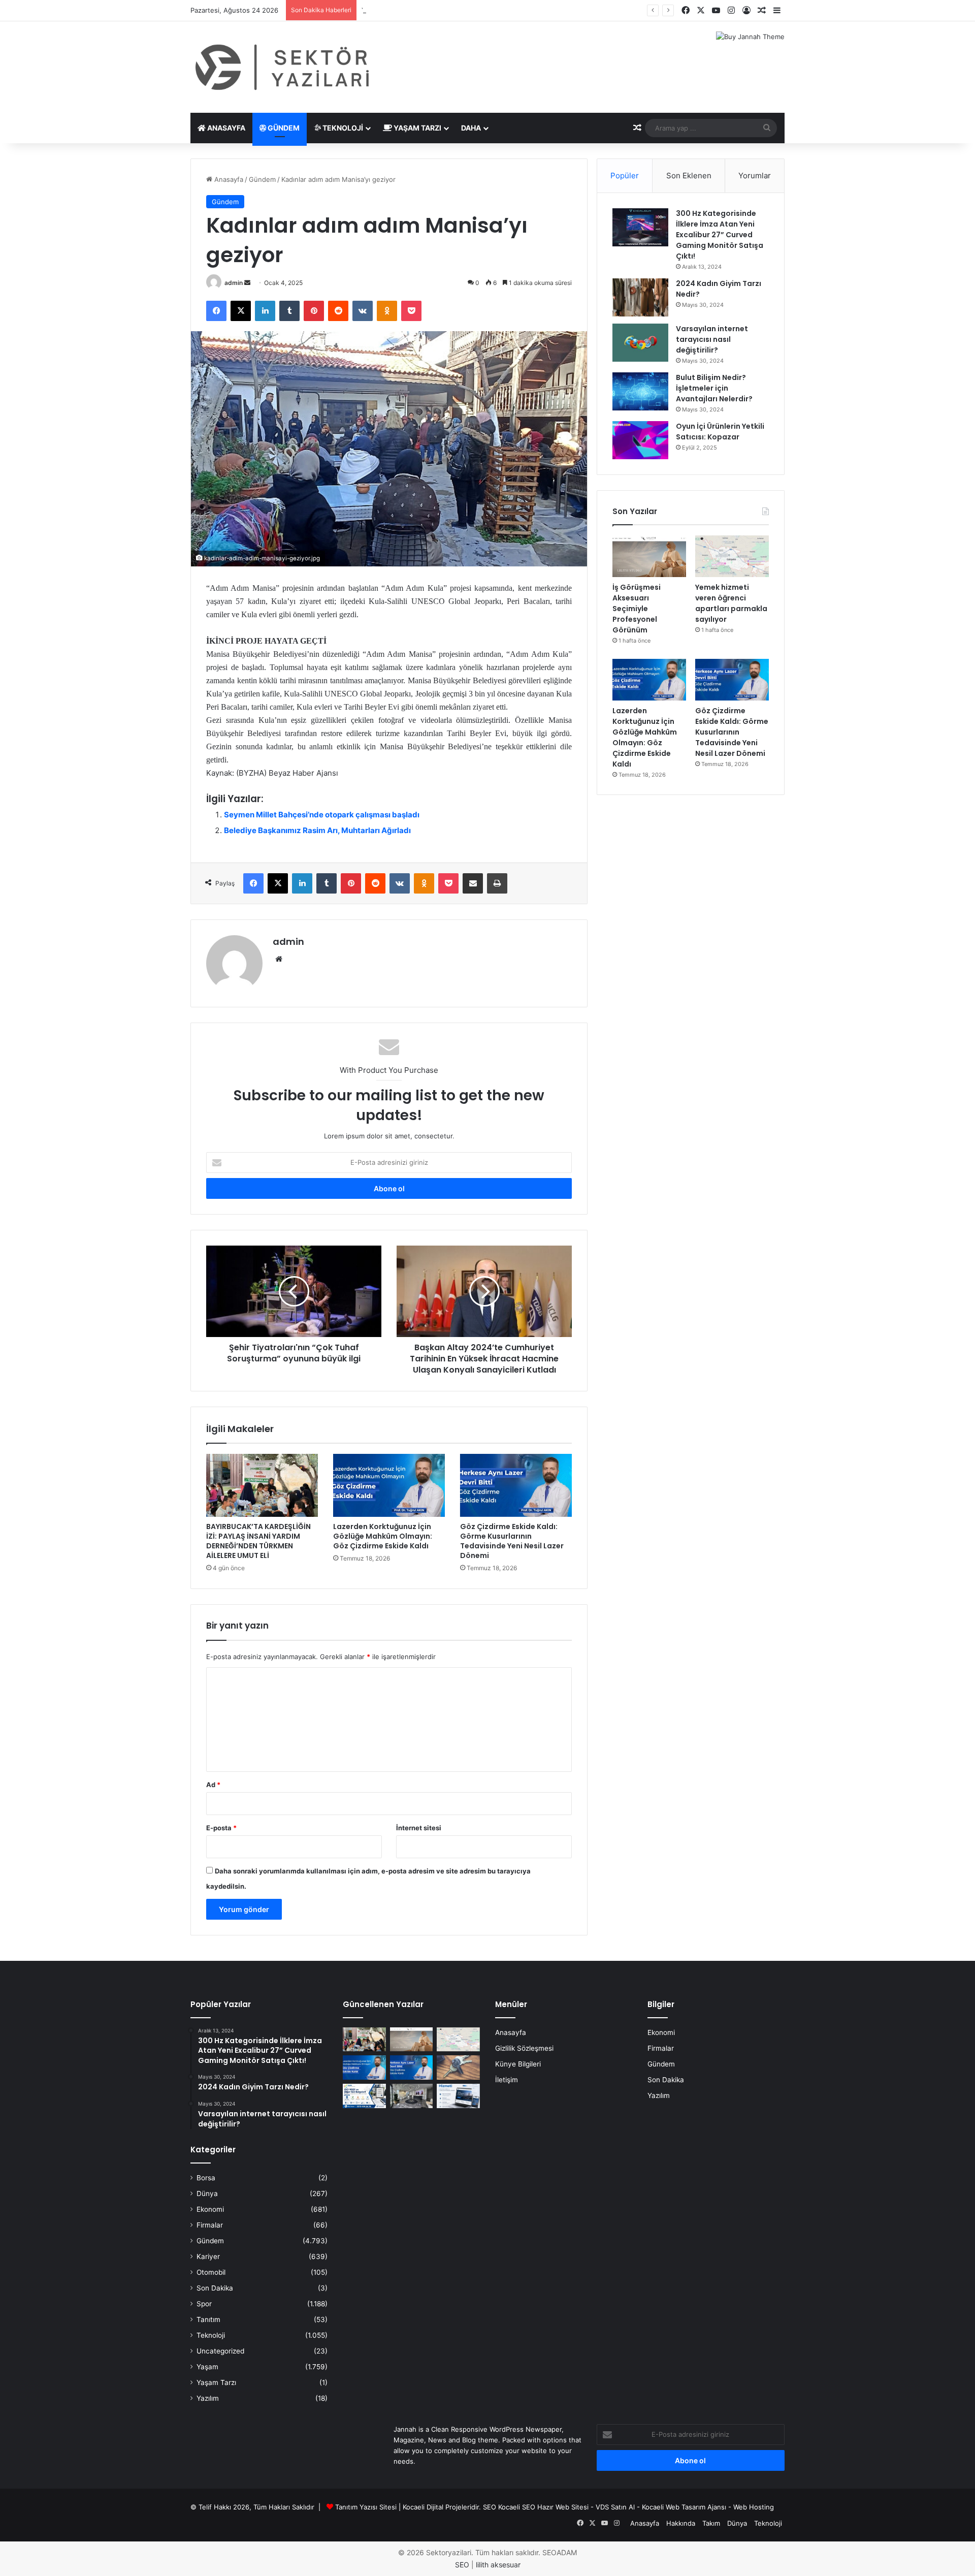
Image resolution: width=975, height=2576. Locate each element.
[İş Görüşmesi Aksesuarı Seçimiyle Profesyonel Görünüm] (649, 556)
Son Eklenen (689, 176)
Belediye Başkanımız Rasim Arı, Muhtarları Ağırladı (317, 830)
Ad (213, 1785)
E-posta (221, 1828)
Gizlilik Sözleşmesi (524, 2048)
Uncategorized (220, 2351)
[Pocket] (411, 311)
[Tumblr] (289, 311)
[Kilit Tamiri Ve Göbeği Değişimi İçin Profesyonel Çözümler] (458, 2068)
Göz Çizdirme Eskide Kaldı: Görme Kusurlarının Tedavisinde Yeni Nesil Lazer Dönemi (512, 1541)
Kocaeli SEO (517, 2507)
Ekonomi (210, 2209)
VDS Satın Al (615, 2507)
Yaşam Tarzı (417, 128)
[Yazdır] (497, 883)
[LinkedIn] (265, 311)
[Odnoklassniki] (387, 311)
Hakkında (681, 2523)
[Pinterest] (314, 311)
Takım (711, 2523)
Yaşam (207, 2367)
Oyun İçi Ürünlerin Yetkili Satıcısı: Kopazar (720, 432)
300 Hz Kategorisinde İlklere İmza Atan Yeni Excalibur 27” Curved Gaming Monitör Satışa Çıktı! (720, 235)
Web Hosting (754, 2507)
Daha (471, 128)
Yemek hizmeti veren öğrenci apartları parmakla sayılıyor (450, 10)
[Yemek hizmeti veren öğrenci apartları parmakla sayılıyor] (732, 556)
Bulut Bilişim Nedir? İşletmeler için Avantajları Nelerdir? (714, 388)
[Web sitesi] (279, 959)
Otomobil (211, 2272)
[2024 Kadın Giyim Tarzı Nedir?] (640, 297)
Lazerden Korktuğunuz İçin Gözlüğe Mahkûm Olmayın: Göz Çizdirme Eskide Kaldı (383, 1536)
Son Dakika (215, 2288)
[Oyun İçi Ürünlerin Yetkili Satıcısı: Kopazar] (640, 440)
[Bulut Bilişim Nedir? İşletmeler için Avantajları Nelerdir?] (640, 391)
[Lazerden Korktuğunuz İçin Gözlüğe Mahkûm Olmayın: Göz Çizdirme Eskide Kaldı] (389, 1485)
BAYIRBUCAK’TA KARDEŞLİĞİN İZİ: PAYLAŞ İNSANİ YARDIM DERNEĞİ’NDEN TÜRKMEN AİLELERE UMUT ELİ (258, 1541)
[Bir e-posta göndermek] (247, 283)
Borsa (206, 2178)
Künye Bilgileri (518, 2064)
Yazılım (208, 2398)
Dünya (207, 2193)
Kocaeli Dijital (423, 2507)
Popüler (625, 176)
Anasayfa (225, 128)
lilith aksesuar (498, 2565)
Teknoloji (342, 128)
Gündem (283, 128)
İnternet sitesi (419, 1828)
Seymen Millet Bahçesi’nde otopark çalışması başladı (322, 815)
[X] (241, 311)
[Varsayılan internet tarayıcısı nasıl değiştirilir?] (640, 343)
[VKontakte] (363, 311)
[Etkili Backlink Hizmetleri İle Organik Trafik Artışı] (458, 2096)
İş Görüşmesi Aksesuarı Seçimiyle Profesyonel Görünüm (637, 609)
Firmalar (210, 2225)
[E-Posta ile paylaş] (473, 883)
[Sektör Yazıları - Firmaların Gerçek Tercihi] (284, 67)
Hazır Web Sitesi (563, 2507)
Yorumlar (755, 176)
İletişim (507, 2080)
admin (234, 283)
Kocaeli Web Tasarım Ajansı (684, 2507)
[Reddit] (338, 311)
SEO (490, 2507)
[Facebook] (216, 311)
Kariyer (208, 2256)
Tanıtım (208, 2319)
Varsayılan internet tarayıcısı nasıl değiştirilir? (712, 339)
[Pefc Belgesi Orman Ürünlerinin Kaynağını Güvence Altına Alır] (364, 2096)
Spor (204, 2304)
